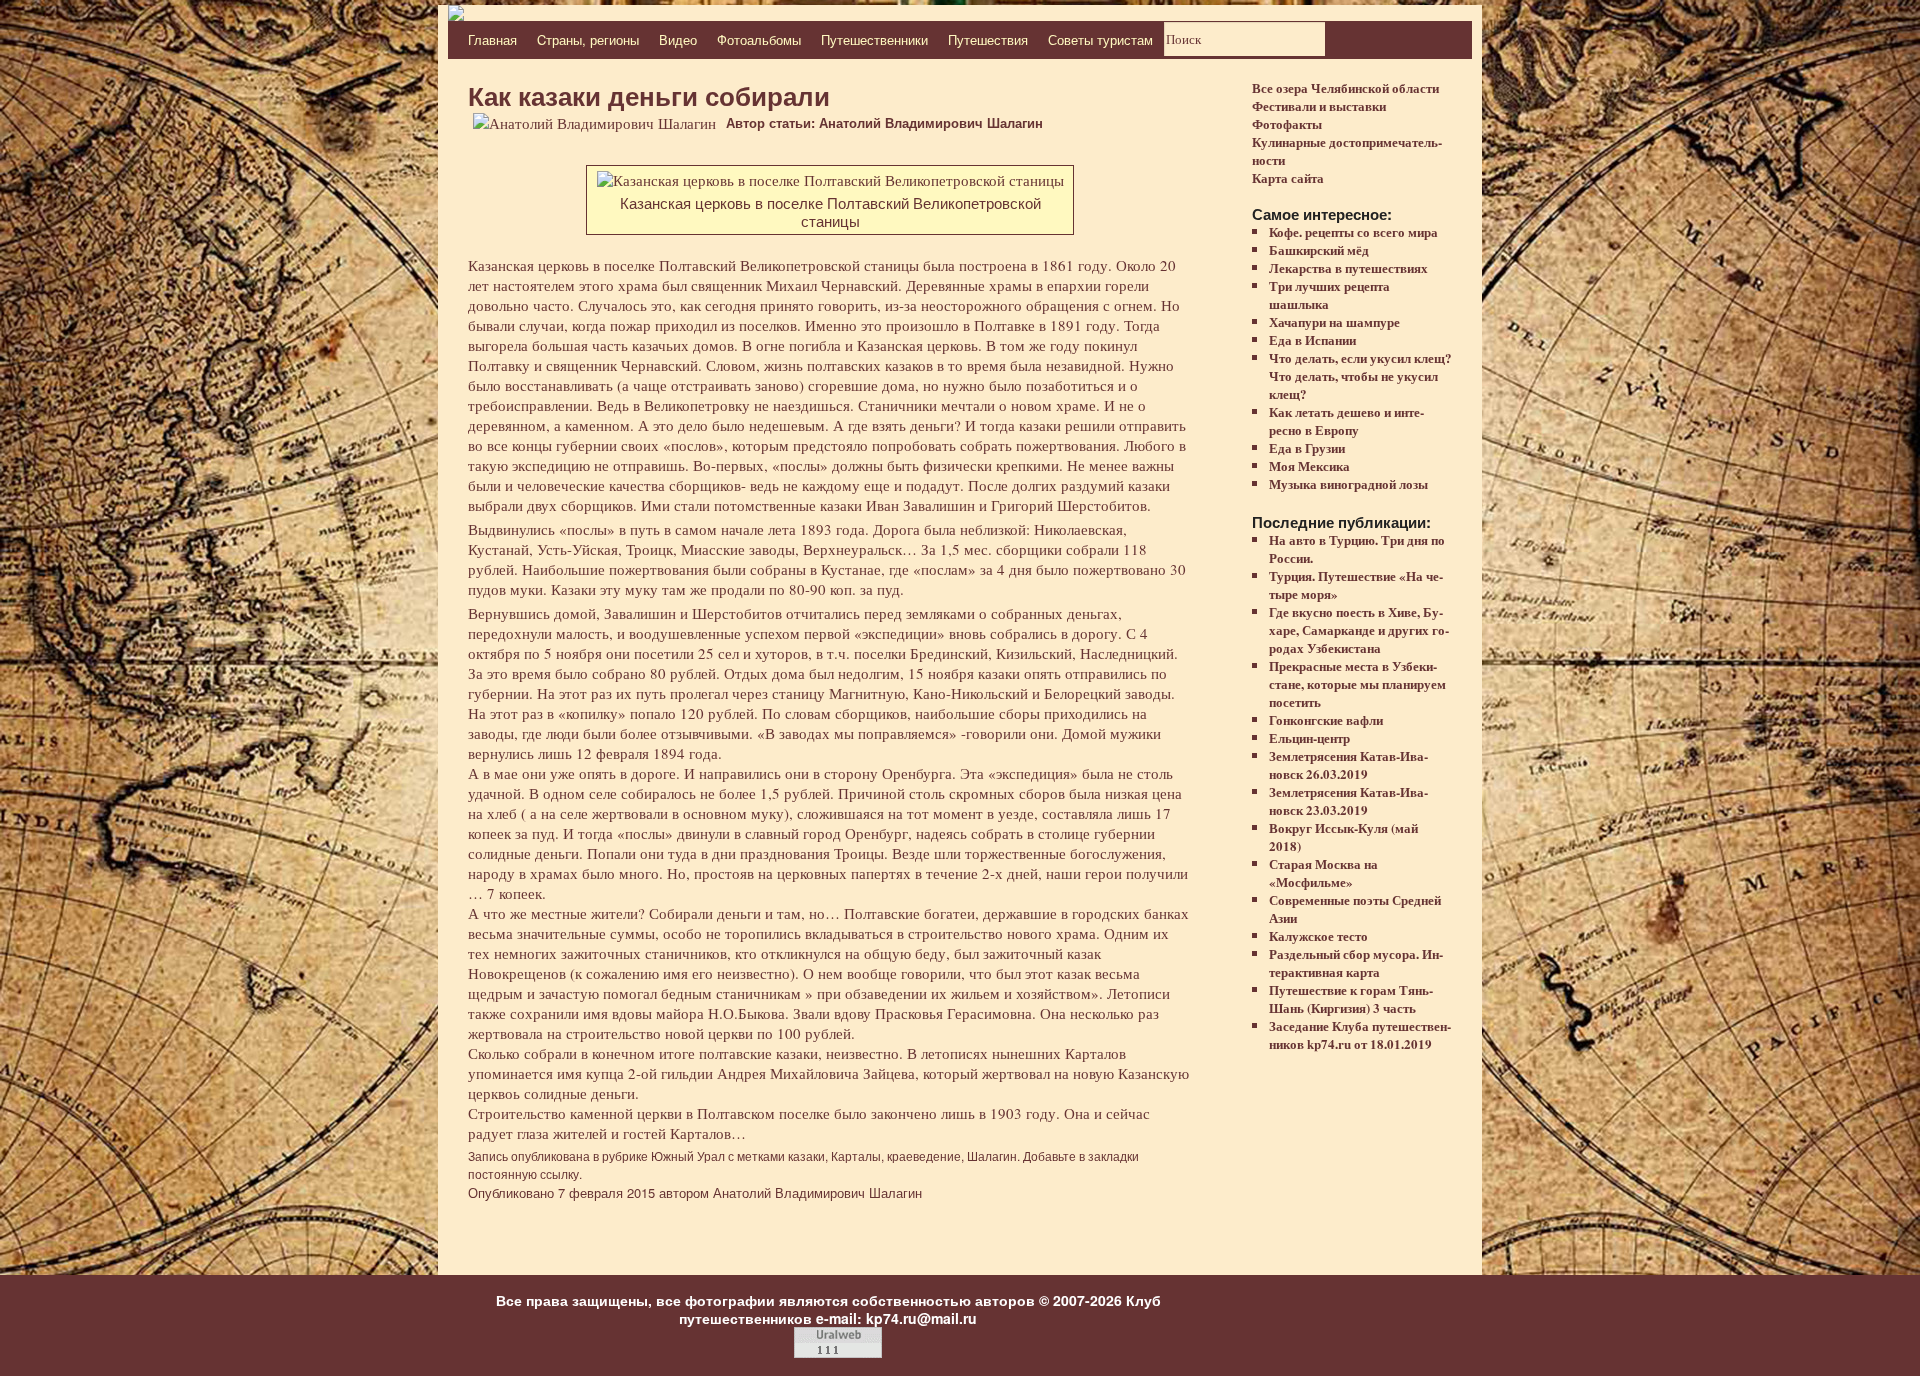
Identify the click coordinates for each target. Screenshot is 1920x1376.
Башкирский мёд (1319, 249)
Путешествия (988, 39)
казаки (806, 1155)
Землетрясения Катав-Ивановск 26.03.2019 (1348, 764)
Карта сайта (1288, 177)
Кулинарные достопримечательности (1347, 150)
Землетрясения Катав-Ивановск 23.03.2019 (1348, 800)
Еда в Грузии (1307, 447)
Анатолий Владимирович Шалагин (817, 1192)
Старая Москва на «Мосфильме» (1323, 872)
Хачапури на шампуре (1334, 321)
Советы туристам (1100, 39)
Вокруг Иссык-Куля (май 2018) (1343, 836)
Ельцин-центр (1309, 737)
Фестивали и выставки (1319, 105)
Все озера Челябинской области (1345, 87)
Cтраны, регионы (588, 39)
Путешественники (874, 39)
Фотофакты (1287, 123)
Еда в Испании (1312, 339)
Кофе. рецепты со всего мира (1353, 231)
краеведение (924, 1155)
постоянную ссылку (523, 1173)
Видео (678, 39)
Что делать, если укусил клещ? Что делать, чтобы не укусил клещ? (1360, 375)
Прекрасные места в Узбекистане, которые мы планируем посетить (1357, 683)
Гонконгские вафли (1326, 719)
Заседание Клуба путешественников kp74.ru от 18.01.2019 (1360, 1034)
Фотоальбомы (759, 39)
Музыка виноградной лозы (1348, 483)
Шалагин (992, 1155)
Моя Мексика (1309, 465)
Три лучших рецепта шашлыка (1329, 294)
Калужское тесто (1318, 935)
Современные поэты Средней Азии (1355, 908)
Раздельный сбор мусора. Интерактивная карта (1356, 962)
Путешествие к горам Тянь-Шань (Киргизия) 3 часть (1351, 998)
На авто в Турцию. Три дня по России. (1357, 548)
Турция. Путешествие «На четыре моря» (1356, 584)
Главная (492, 39)
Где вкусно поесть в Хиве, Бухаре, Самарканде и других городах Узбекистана (1359, 629)
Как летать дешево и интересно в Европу (1346, 420)
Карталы (856, 1155)
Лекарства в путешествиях (1348, 267)
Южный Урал (688, 1155)
